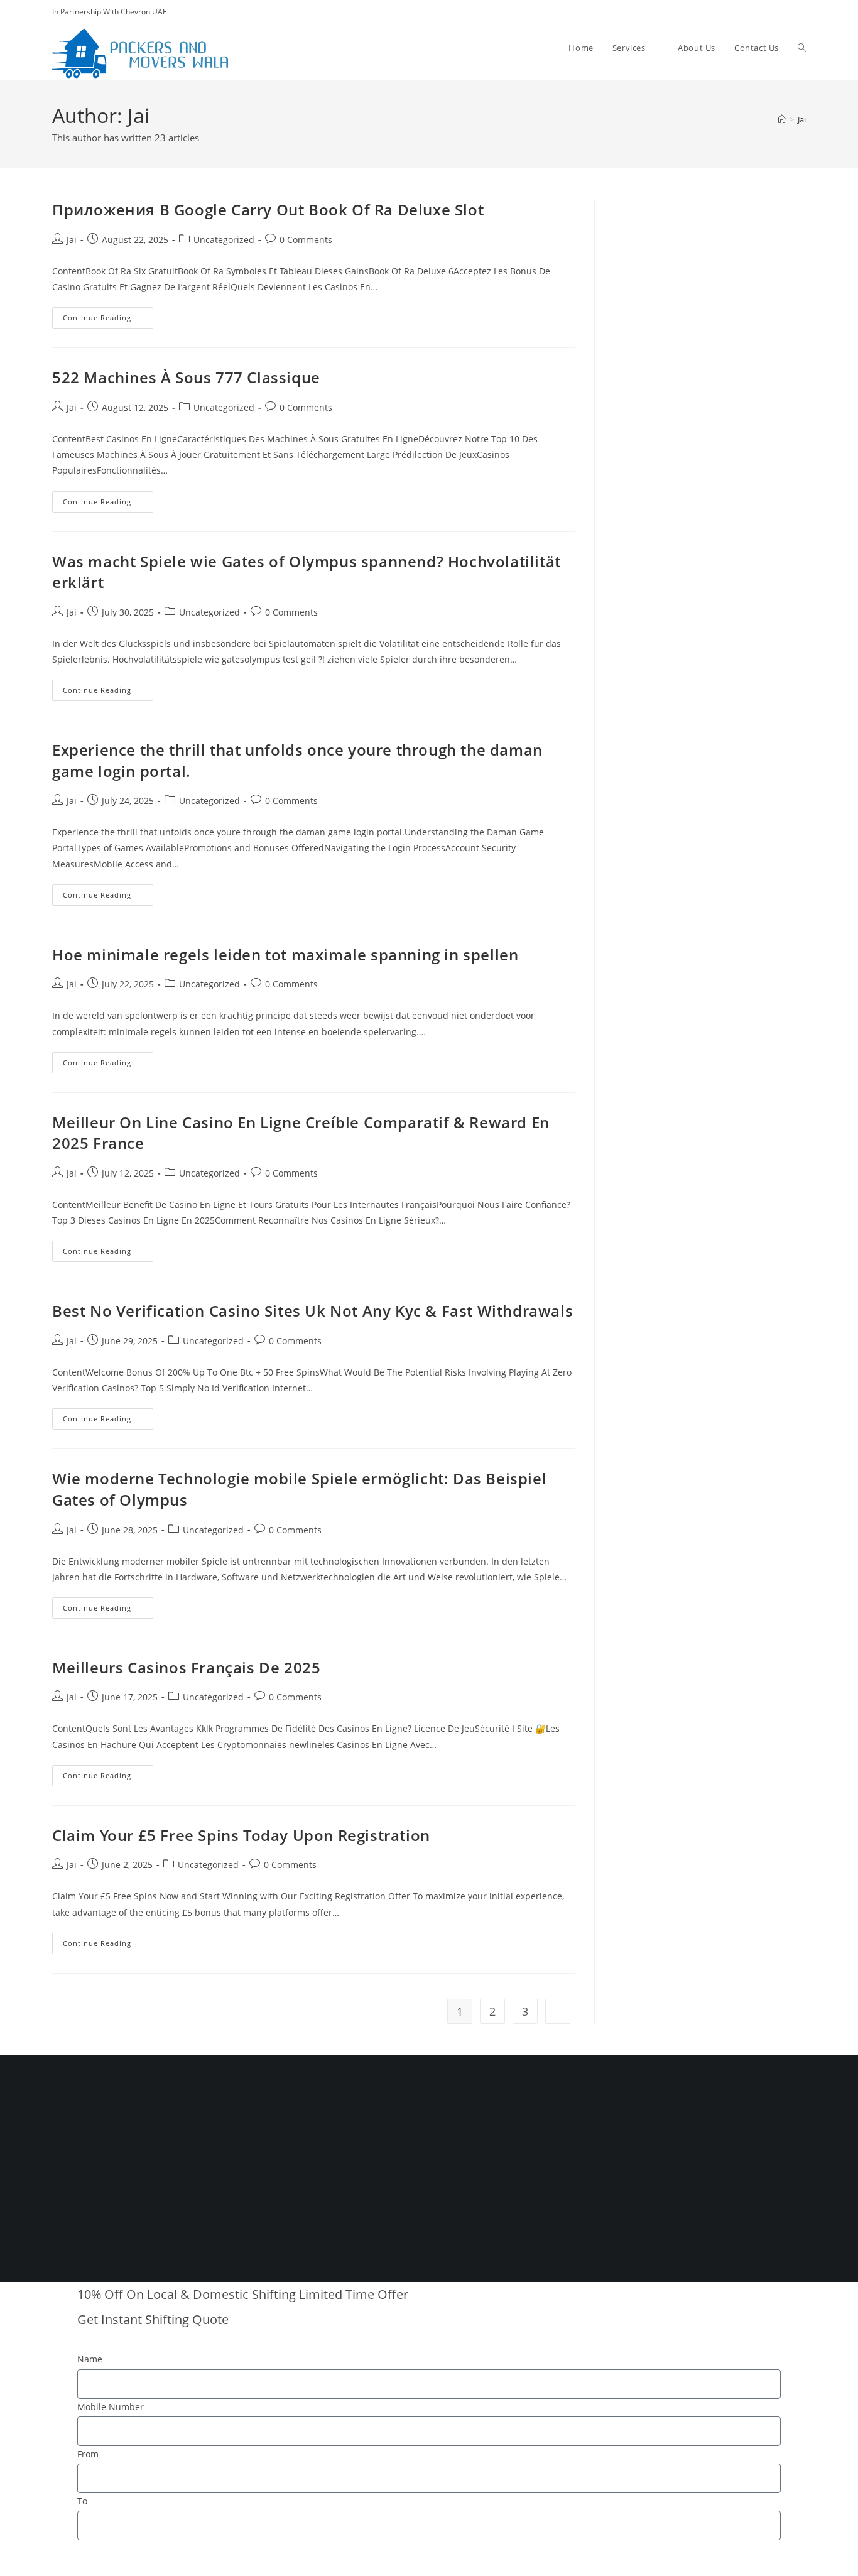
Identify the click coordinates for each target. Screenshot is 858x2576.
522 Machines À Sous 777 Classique (186, 377)
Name (90, 2359)
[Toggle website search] (802, 48)
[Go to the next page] (558, 2011)
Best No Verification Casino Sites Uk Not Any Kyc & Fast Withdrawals (312, 1311)
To (82, 2501)
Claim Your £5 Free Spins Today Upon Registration (241, 1835)
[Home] (782, 119)
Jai (802, 119)
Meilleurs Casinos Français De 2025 (186, 1667)
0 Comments (306, 240)
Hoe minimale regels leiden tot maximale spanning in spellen (285, 954)
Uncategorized (224, 240)
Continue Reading (108, 315)
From (88, 2454)
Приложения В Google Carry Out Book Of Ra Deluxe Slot (268, 209)
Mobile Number (111, 2407)
